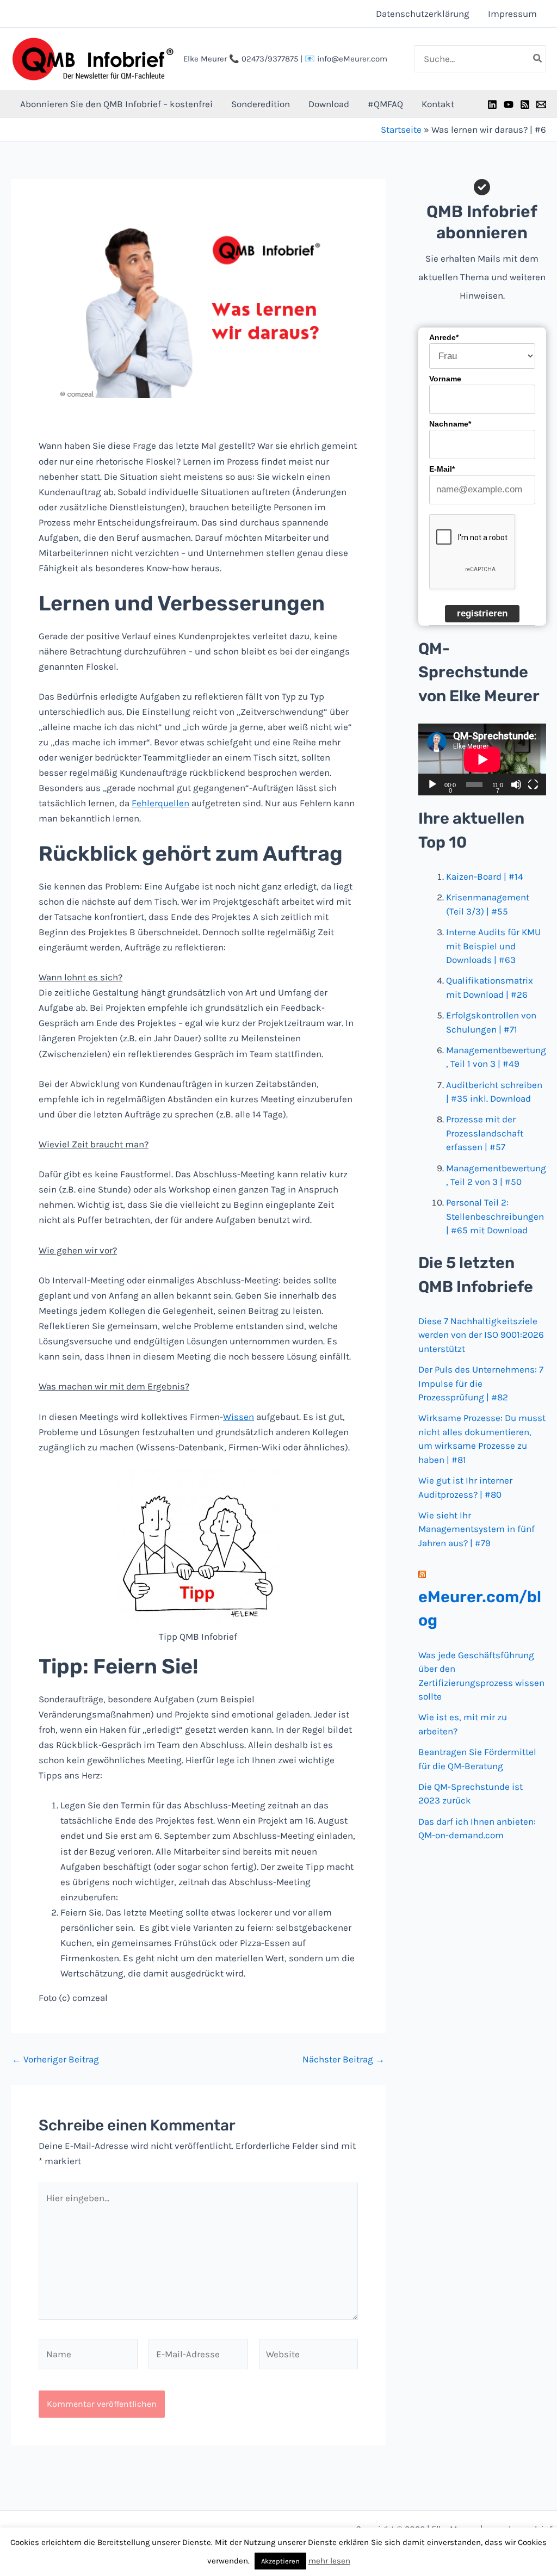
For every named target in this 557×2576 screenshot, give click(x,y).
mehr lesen (329, 2561)
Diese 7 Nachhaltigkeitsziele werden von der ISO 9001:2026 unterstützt (481, 1335)
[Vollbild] (533, 784)
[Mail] (541, 104)
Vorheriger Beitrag (55, 2059)
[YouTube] (509, 104)
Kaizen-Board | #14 (485, 876)
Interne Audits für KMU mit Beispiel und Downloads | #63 (493, 946)
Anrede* (444, 337)
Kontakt (438, 104)
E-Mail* (442, 469)
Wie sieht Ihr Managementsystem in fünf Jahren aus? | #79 (476, 1529)
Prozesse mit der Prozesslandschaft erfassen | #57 (485, 1133)
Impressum (512, 14)
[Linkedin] (492, 104)
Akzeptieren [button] (280, 2561)
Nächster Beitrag (344, 2059)
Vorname (445, 379)
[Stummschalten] (516, 784)
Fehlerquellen (160, 803)
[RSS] (525, 104)
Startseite (401, 129)
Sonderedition (261, 104)
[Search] (538, 59)
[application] (482, 759)
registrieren (482, 613)
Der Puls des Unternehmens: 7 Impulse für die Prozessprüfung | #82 (481, 1383)
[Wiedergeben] (432, 784)
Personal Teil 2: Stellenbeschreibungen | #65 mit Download (495, 1216)
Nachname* (450, 424)
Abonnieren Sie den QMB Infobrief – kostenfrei (116, 104)
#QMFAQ (385, 104)
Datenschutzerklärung (423, 14)
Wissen (239, 1417)
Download (329, 104)
